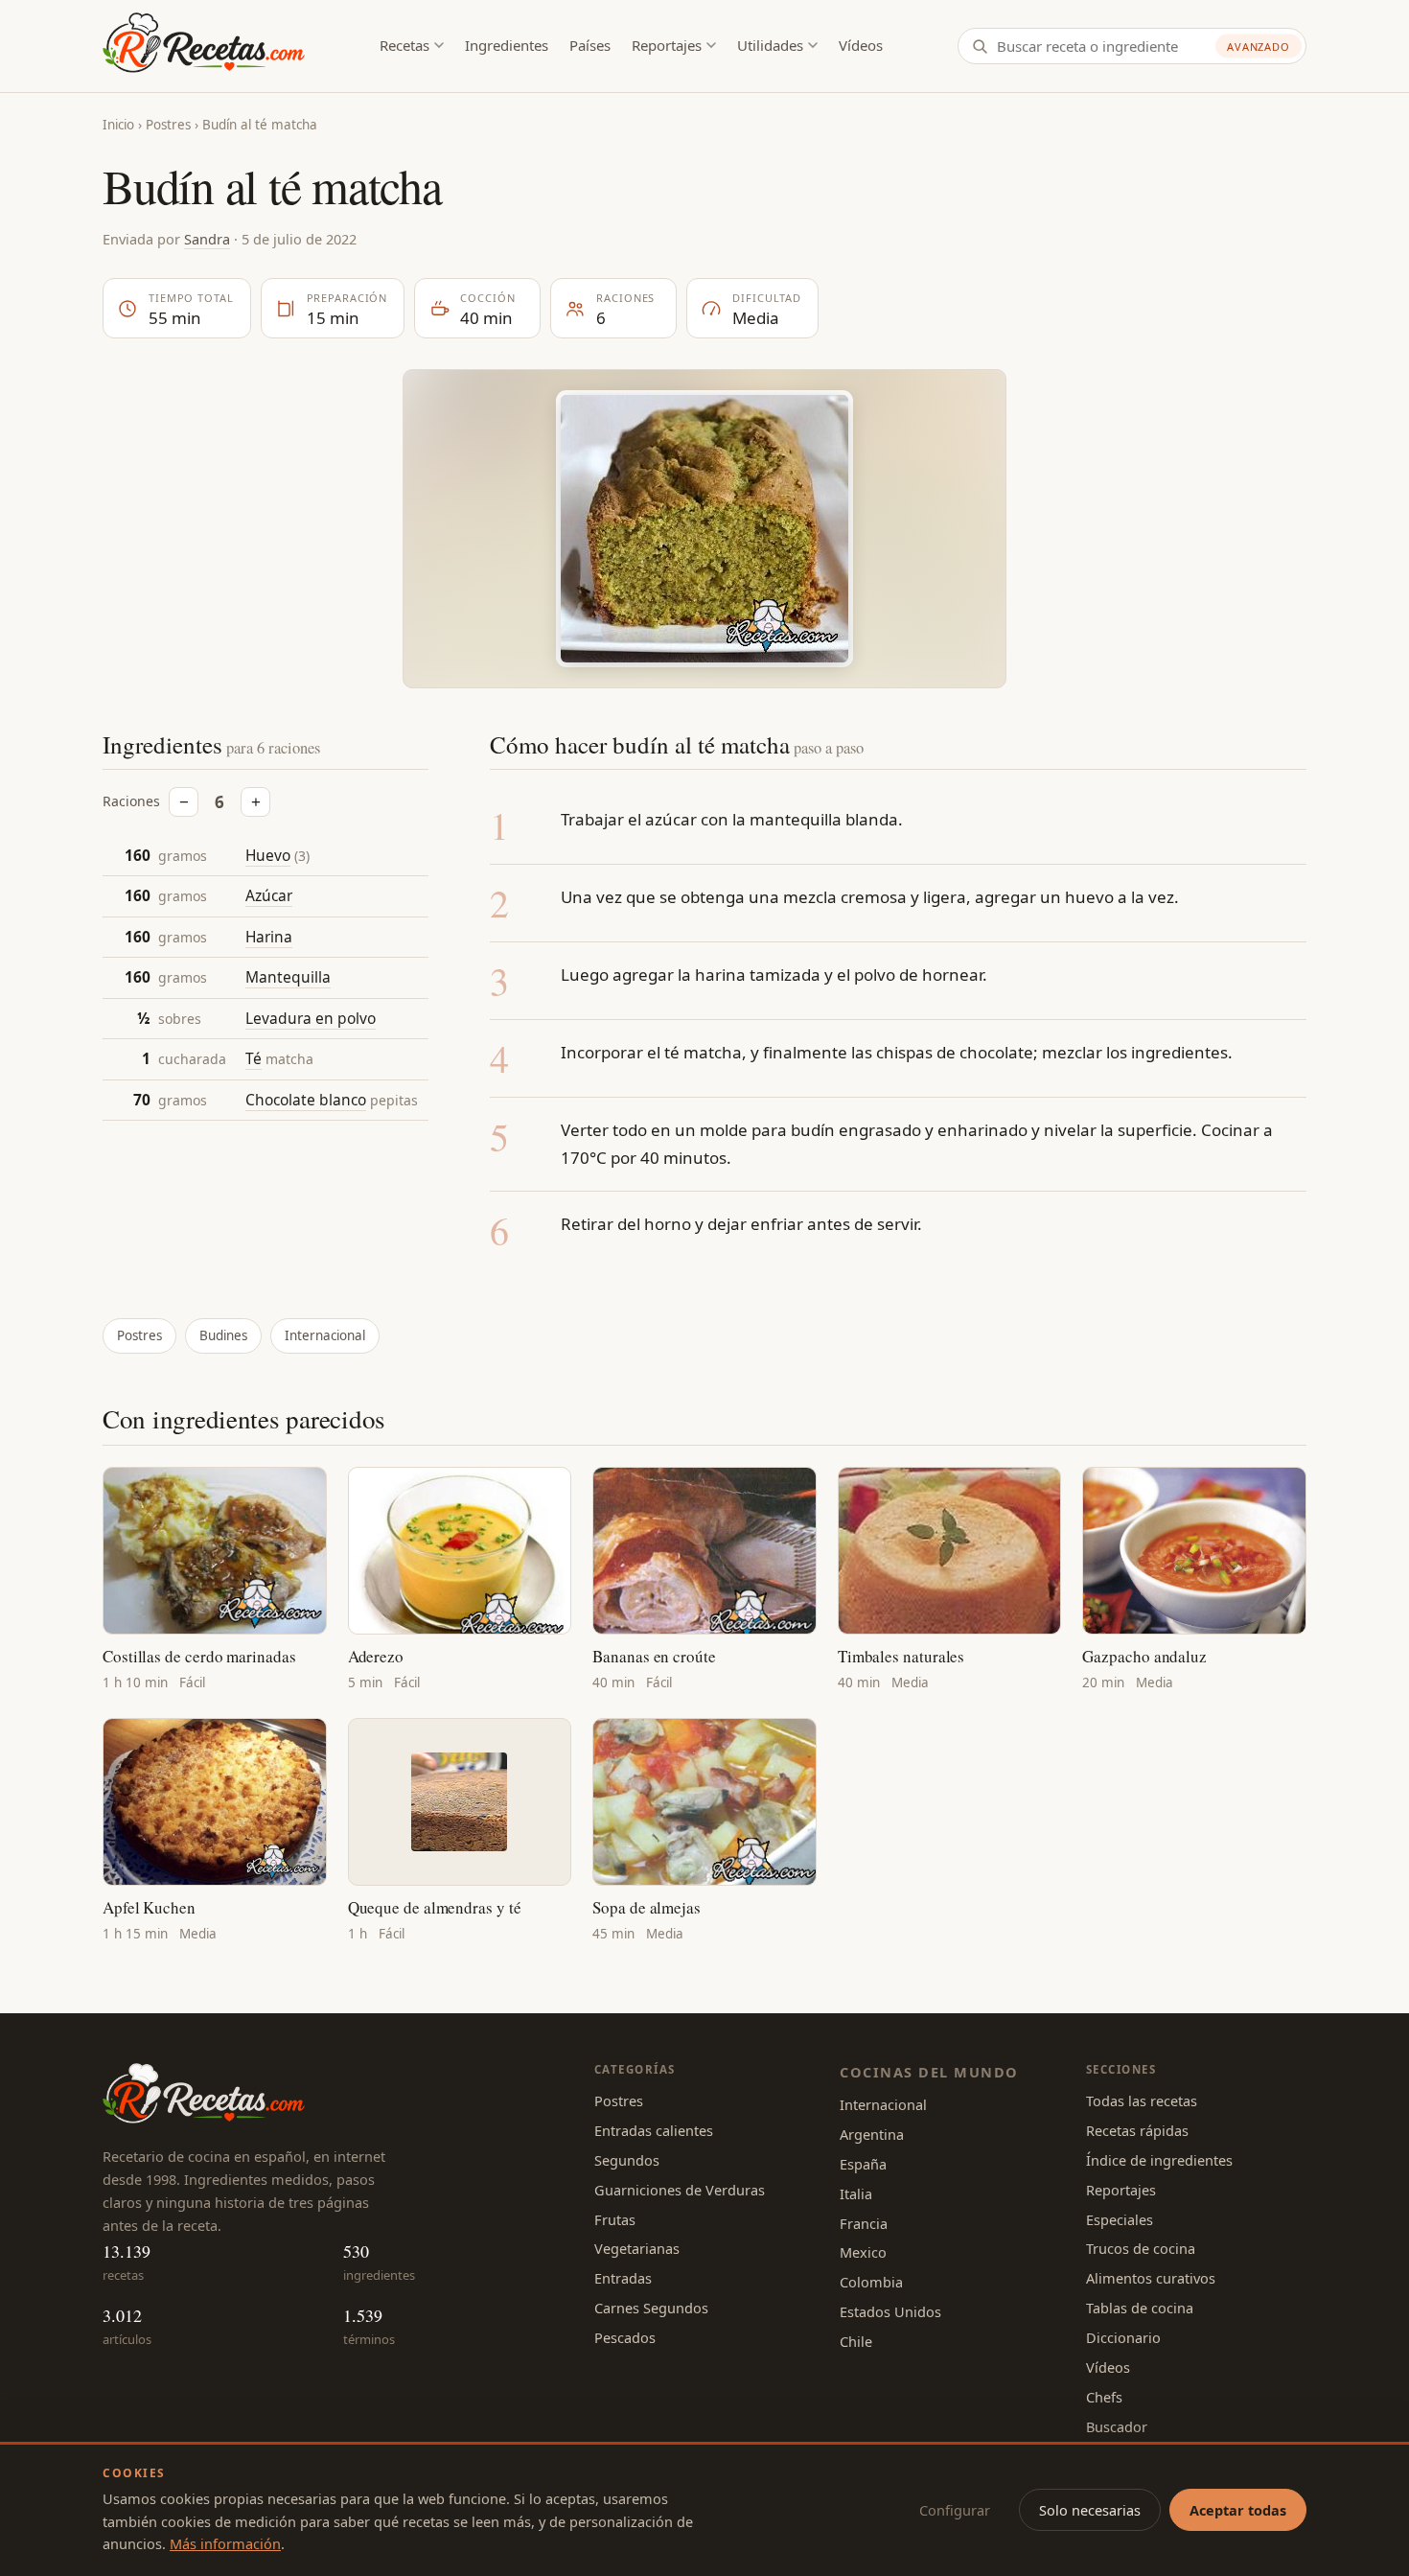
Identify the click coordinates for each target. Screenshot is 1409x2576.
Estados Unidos (890, 2311)
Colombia (871, 2282)
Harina (269, 938)
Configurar (955, 2510)
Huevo (268, 855)
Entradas (623, 2278)
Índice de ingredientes (1159, 2160)
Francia (864, 2223)
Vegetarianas (637, 2248)
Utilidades (770, 45)
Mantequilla (288, 978)
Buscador (1117, 2426)
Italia (856, 2193)
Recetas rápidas (1137, 2130)
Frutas (615, 2219)
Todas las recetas (1142, 2100)
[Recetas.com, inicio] (204, 46)
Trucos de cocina (1141, 2248)
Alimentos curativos (1151, 2278)
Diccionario (1123, 2337)
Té (254, 1059)
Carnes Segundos (651, 2308)
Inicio (118, 125)
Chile (856, 2341)
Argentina (872, 2134)
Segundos (627, 2160)
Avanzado (1259, 46)
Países (590, 45)
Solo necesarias (1090, 2510)
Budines (223, 1335)
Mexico (863, 2252)
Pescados (625, 2337)
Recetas (404, 45)
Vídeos (861, 45)
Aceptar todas (1238, 2510)
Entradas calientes (654, 2130)
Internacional (325, 1335)
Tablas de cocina (1140, 2308)
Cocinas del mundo (929, 2072)
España (863, 2164)
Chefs (1104, 2397)
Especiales (1120, 2219)
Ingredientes (507, 45)
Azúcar (269, 896)
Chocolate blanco (306, 1101)
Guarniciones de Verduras (680, 2190)
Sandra (207, 239)
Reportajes (667, 45)
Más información (225, 2543)
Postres (168, 125)
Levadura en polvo (311, 1019)
